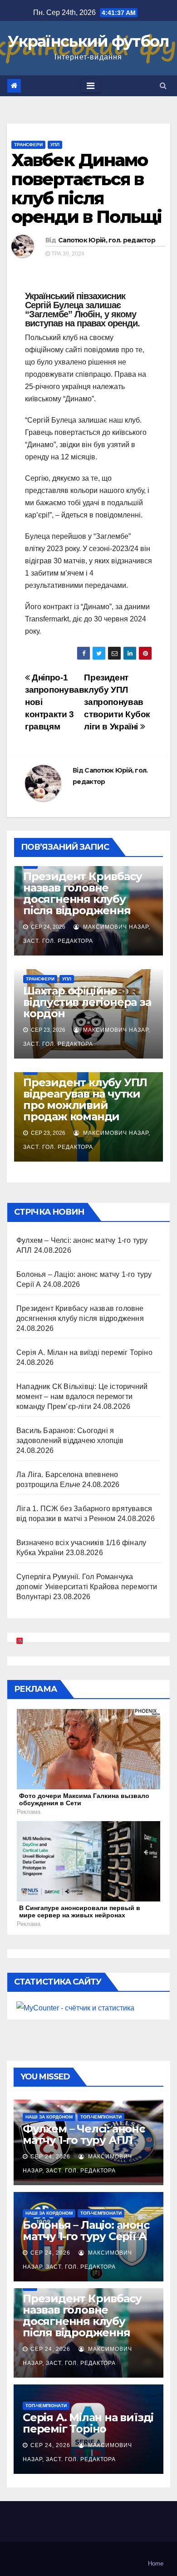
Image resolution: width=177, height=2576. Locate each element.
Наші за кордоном (49, 2117)
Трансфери (28, 145)
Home (156, 2564)
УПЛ (55, 145)
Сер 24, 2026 (50, 2157)
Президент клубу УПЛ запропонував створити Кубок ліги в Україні (117, 702)
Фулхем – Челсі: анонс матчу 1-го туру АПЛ (84, 2134)
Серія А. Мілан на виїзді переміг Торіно (84, 1352)
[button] (163, 86)
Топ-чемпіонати (101, 2117)
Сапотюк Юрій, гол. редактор (107, 240)
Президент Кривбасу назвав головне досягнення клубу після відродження (82, 893)
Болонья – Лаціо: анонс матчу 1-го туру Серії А (86, 2231)
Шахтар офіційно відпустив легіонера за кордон (87, 1002)
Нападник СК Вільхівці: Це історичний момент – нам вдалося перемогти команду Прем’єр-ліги (82, 1396)
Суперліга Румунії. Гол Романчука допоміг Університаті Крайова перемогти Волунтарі (87, 1587)
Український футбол (88, 41)
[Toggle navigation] (91, 86)
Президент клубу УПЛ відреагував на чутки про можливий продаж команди (85, 1099)
